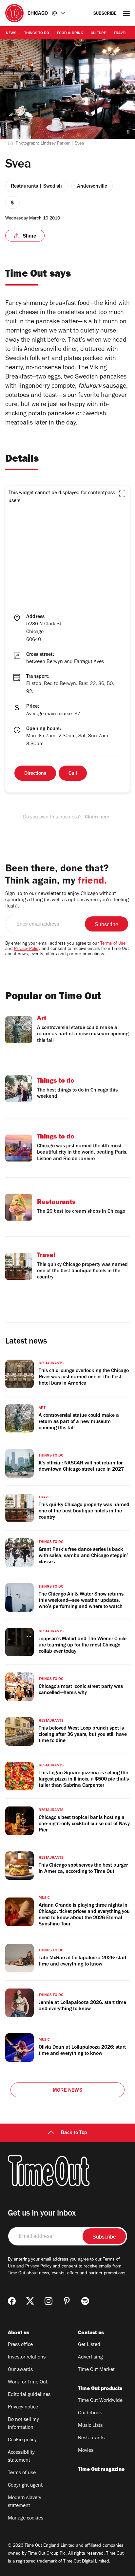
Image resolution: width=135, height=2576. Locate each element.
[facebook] (12, 2301)
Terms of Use (113, 944)
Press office (20, 2345)
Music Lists (90, 2426)
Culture (98, 34)
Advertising (90, 2357)
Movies (86, 2451)
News (11, 34)
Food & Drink (70, 34)
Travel (120, 34)
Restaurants (91, 2438)
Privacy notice (23, 2407)
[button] (122, 494)
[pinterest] (67, 2301)
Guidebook (90, 2413)
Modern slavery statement (25, 2502)
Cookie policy (22, 2440)
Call (73, 774)
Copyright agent (25, 2486)
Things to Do (37, 34)
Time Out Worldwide (100, 2401)
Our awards (20, 2370)
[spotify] (85, 2301)
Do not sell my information (23, 2424)
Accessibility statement (21, 2457)
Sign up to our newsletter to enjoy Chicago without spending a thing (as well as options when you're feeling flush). (67, 900)
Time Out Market (96, 2370)
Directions (35, 774)
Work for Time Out (28, 2382)
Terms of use (22, 2473)
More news (67, 2091)
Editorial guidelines (29, 2395)
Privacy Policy (27, 949)
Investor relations (27, 2357)
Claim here (97, 817)
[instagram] (48, 2301)
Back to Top (74, 2133)
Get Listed (89, 2345)
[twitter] (30, 2301)
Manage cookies (26, 2518)
